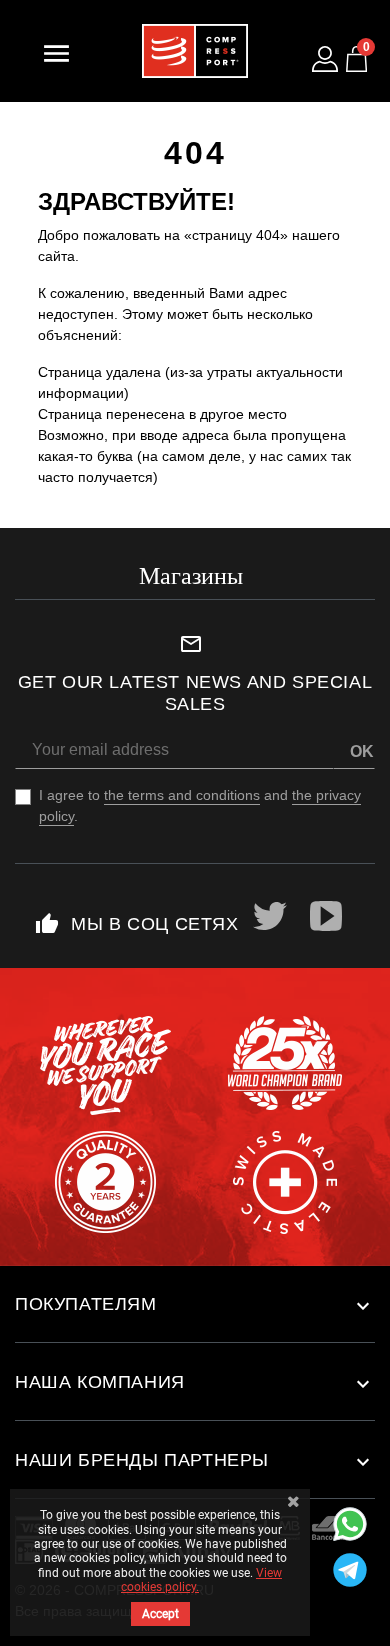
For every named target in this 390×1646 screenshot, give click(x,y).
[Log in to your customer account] (325, 59)
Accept (160, 1614)
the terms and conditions (182, 795)
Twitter (271, 916)
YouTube (327, 916)
